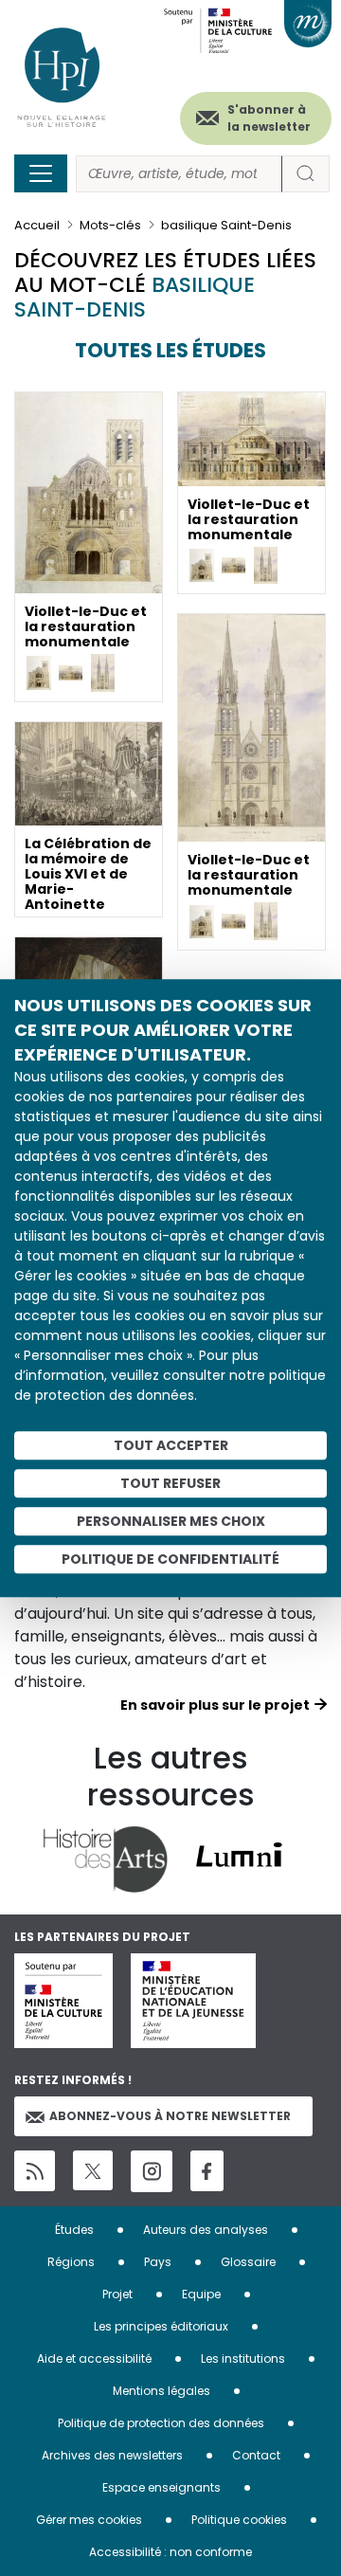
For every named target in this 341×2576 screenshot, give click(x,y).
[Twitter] (93, 2170)
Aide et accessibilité (94, 2358)
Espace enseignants (162, 2487)
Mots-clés (110, 225)
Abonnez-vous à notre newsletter (170, 2116)
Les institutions (243, 2358)
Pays (158, 2262)
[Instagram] (152, 2171)
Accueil (37, 225)
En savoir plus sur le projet (215, 1705)
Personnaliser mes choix (171, 1521)
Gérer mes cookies (89, 2520)
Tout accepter (171, 1445)
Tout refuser (170, 1483)
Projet (117, 2294)
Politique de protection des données (161, 2423)
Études (74, 2230)
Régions (71, 2262)
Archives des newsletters (112, 2455)
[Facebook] (207, 2171)
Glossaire (248, 2262)
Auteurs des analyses (206, 2230)
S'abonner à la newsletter (269, 118)
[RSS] (35, 2171)
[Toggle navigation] (41, 173)
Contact (256, 2455)
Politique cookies (239, 2520)
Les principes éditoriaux (161, 2326)
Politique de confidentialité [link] (170, 1559)
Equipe (201, 2294)
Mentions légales (162, 2391)
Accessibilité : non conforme (170, 2552)
